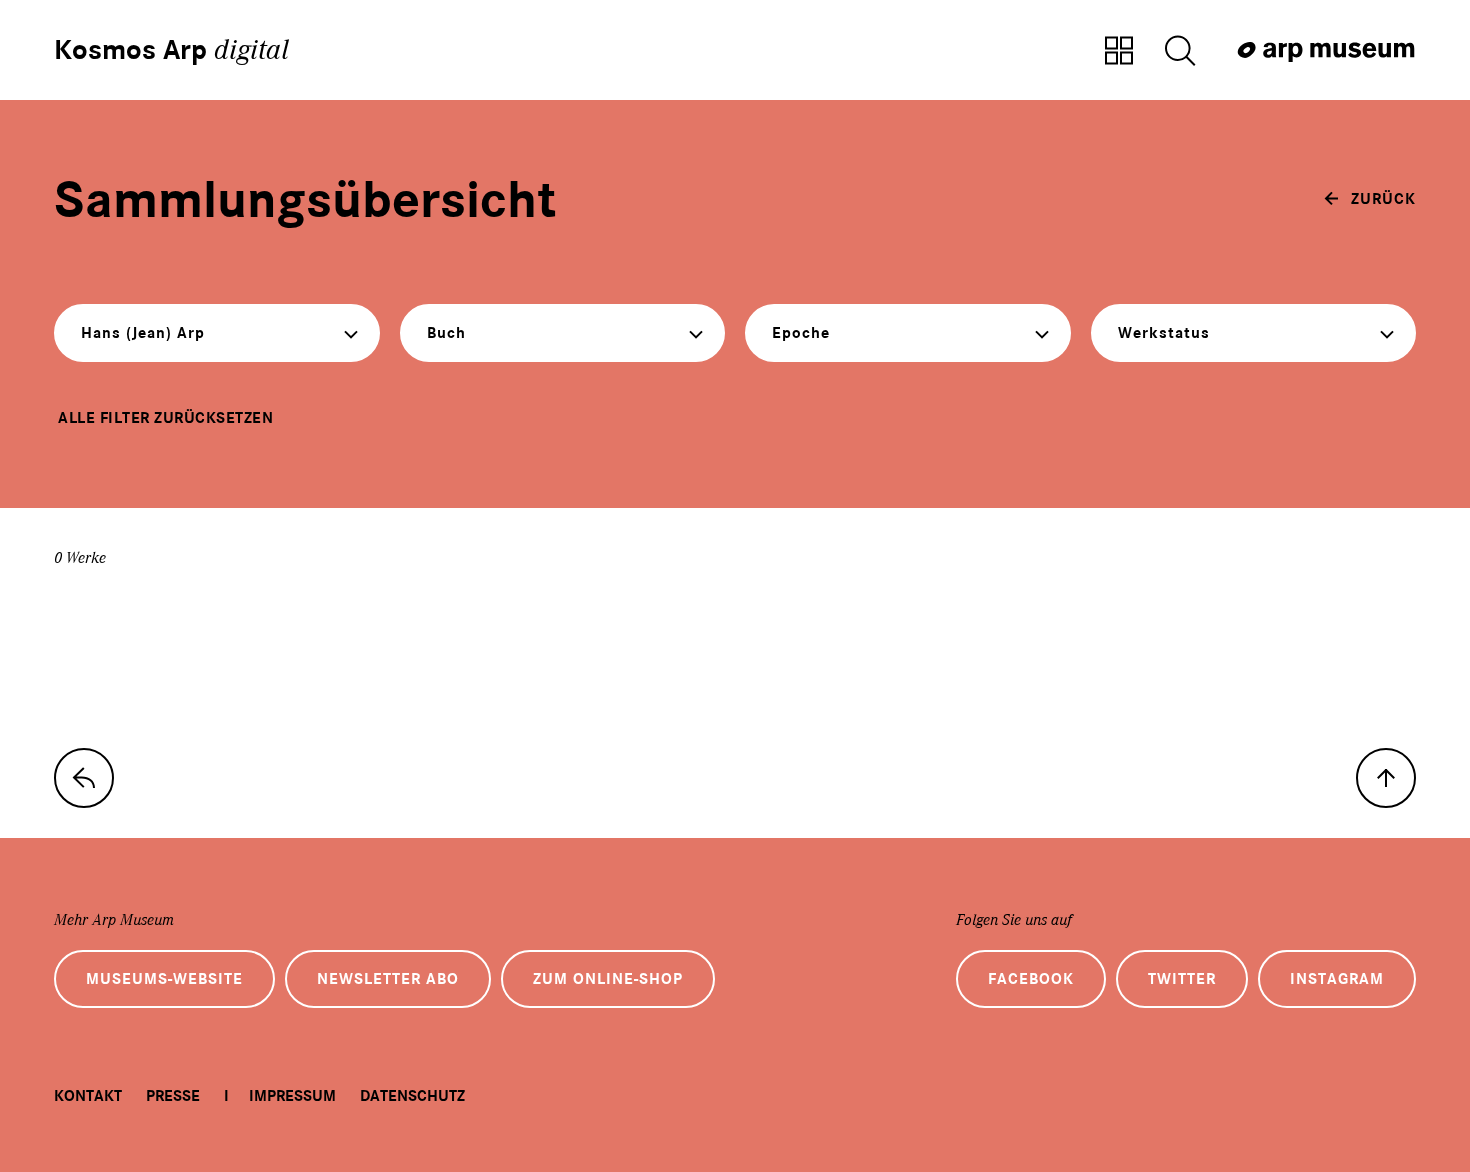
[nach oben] (1386, 778)
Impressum (292, 1096)
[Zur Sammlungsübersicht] (1119, 52)
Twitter (1182, 979)
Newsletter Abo (388, 979)
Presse (173, 1096)
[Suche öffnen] (1180, 52)
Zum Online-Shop (608, 979)
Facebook (1031, 979)
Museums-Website (164, 979)
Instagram (1337, 979)
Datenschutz (412, 1096)
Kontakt (88, 1096)
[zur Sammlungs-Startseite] (84, 778)
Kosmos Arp (171, 50)
